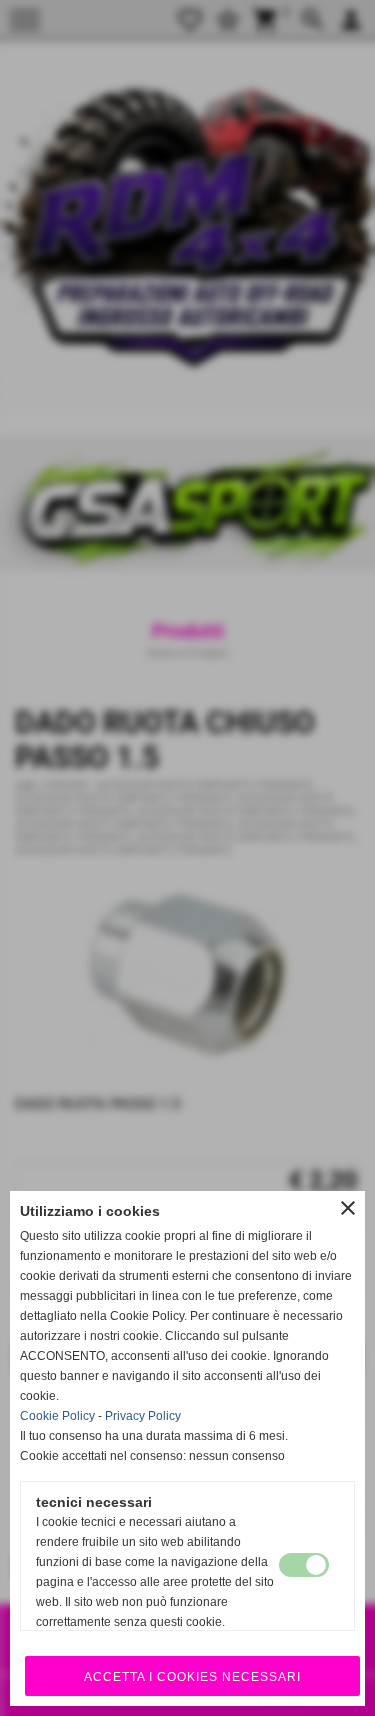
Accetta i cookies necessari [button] (192, 1677)
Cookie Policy (57, 1416)
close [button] (348, 1208)
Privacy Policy (143, 1416)
